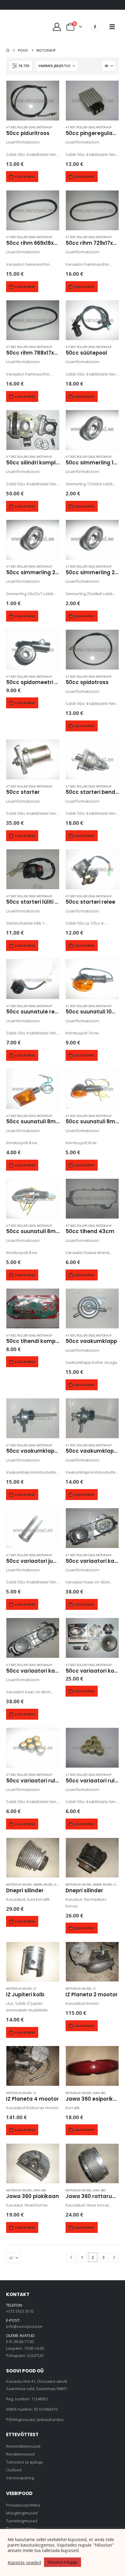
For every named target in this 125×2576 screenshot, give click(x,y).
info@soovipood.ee (24, 2326)
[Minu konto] (57, 27)
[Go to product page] (33, 101)
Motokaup (44, 127)
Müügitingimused (22, 2513)
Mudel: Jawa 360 (94, 2093)
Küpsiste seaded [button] (24, 2562)
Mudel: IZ (29, 1989)
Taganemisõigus (21, 2529)
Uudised (14, 2470)
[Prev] (71, 2257)
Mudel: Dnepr (32, 1885)
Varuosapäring (20, 2478)
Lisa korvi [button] (25, 177)
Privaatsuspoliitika (23, 2505)
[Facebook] (95, 27)
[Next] (114, 2257)
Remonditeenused (23, 2446)
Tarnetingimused (22, 2521)
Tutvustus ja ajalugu (25, 2462)
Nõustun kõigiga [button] (62, 2562)
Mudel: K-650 (52, 1885)
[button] (112, 27)
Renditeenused (20, 2454)
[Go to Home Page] (8, 50)
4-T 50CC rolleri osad (21, 127)
